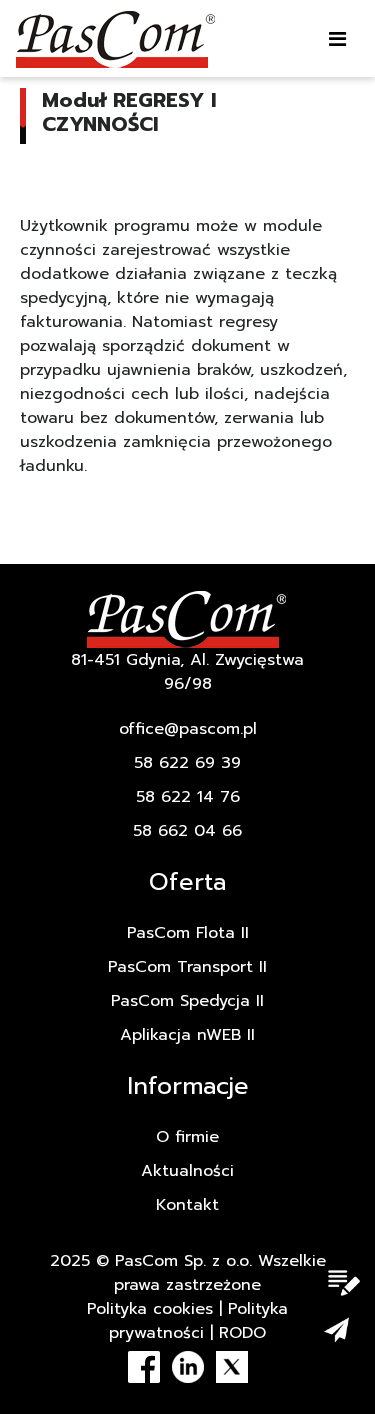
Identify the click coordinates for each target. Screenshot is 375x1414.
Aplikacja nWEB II (187, 1035)
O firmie (187, 1137)
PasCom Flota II (188, 933)
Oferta (187, 882)
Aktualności (187, 1171)
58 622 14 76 (188, 797)
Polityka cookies (150, 1309)
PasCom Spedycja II (187, 1001)
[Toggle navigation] (337, 39)
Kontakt (187, 1205)
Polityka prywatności (198, 1321)
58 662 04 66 (187, 831)
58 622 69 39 (187, 763)
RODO (242, 1333)
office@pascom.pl (188, 729)
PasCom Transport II (187, 967)
